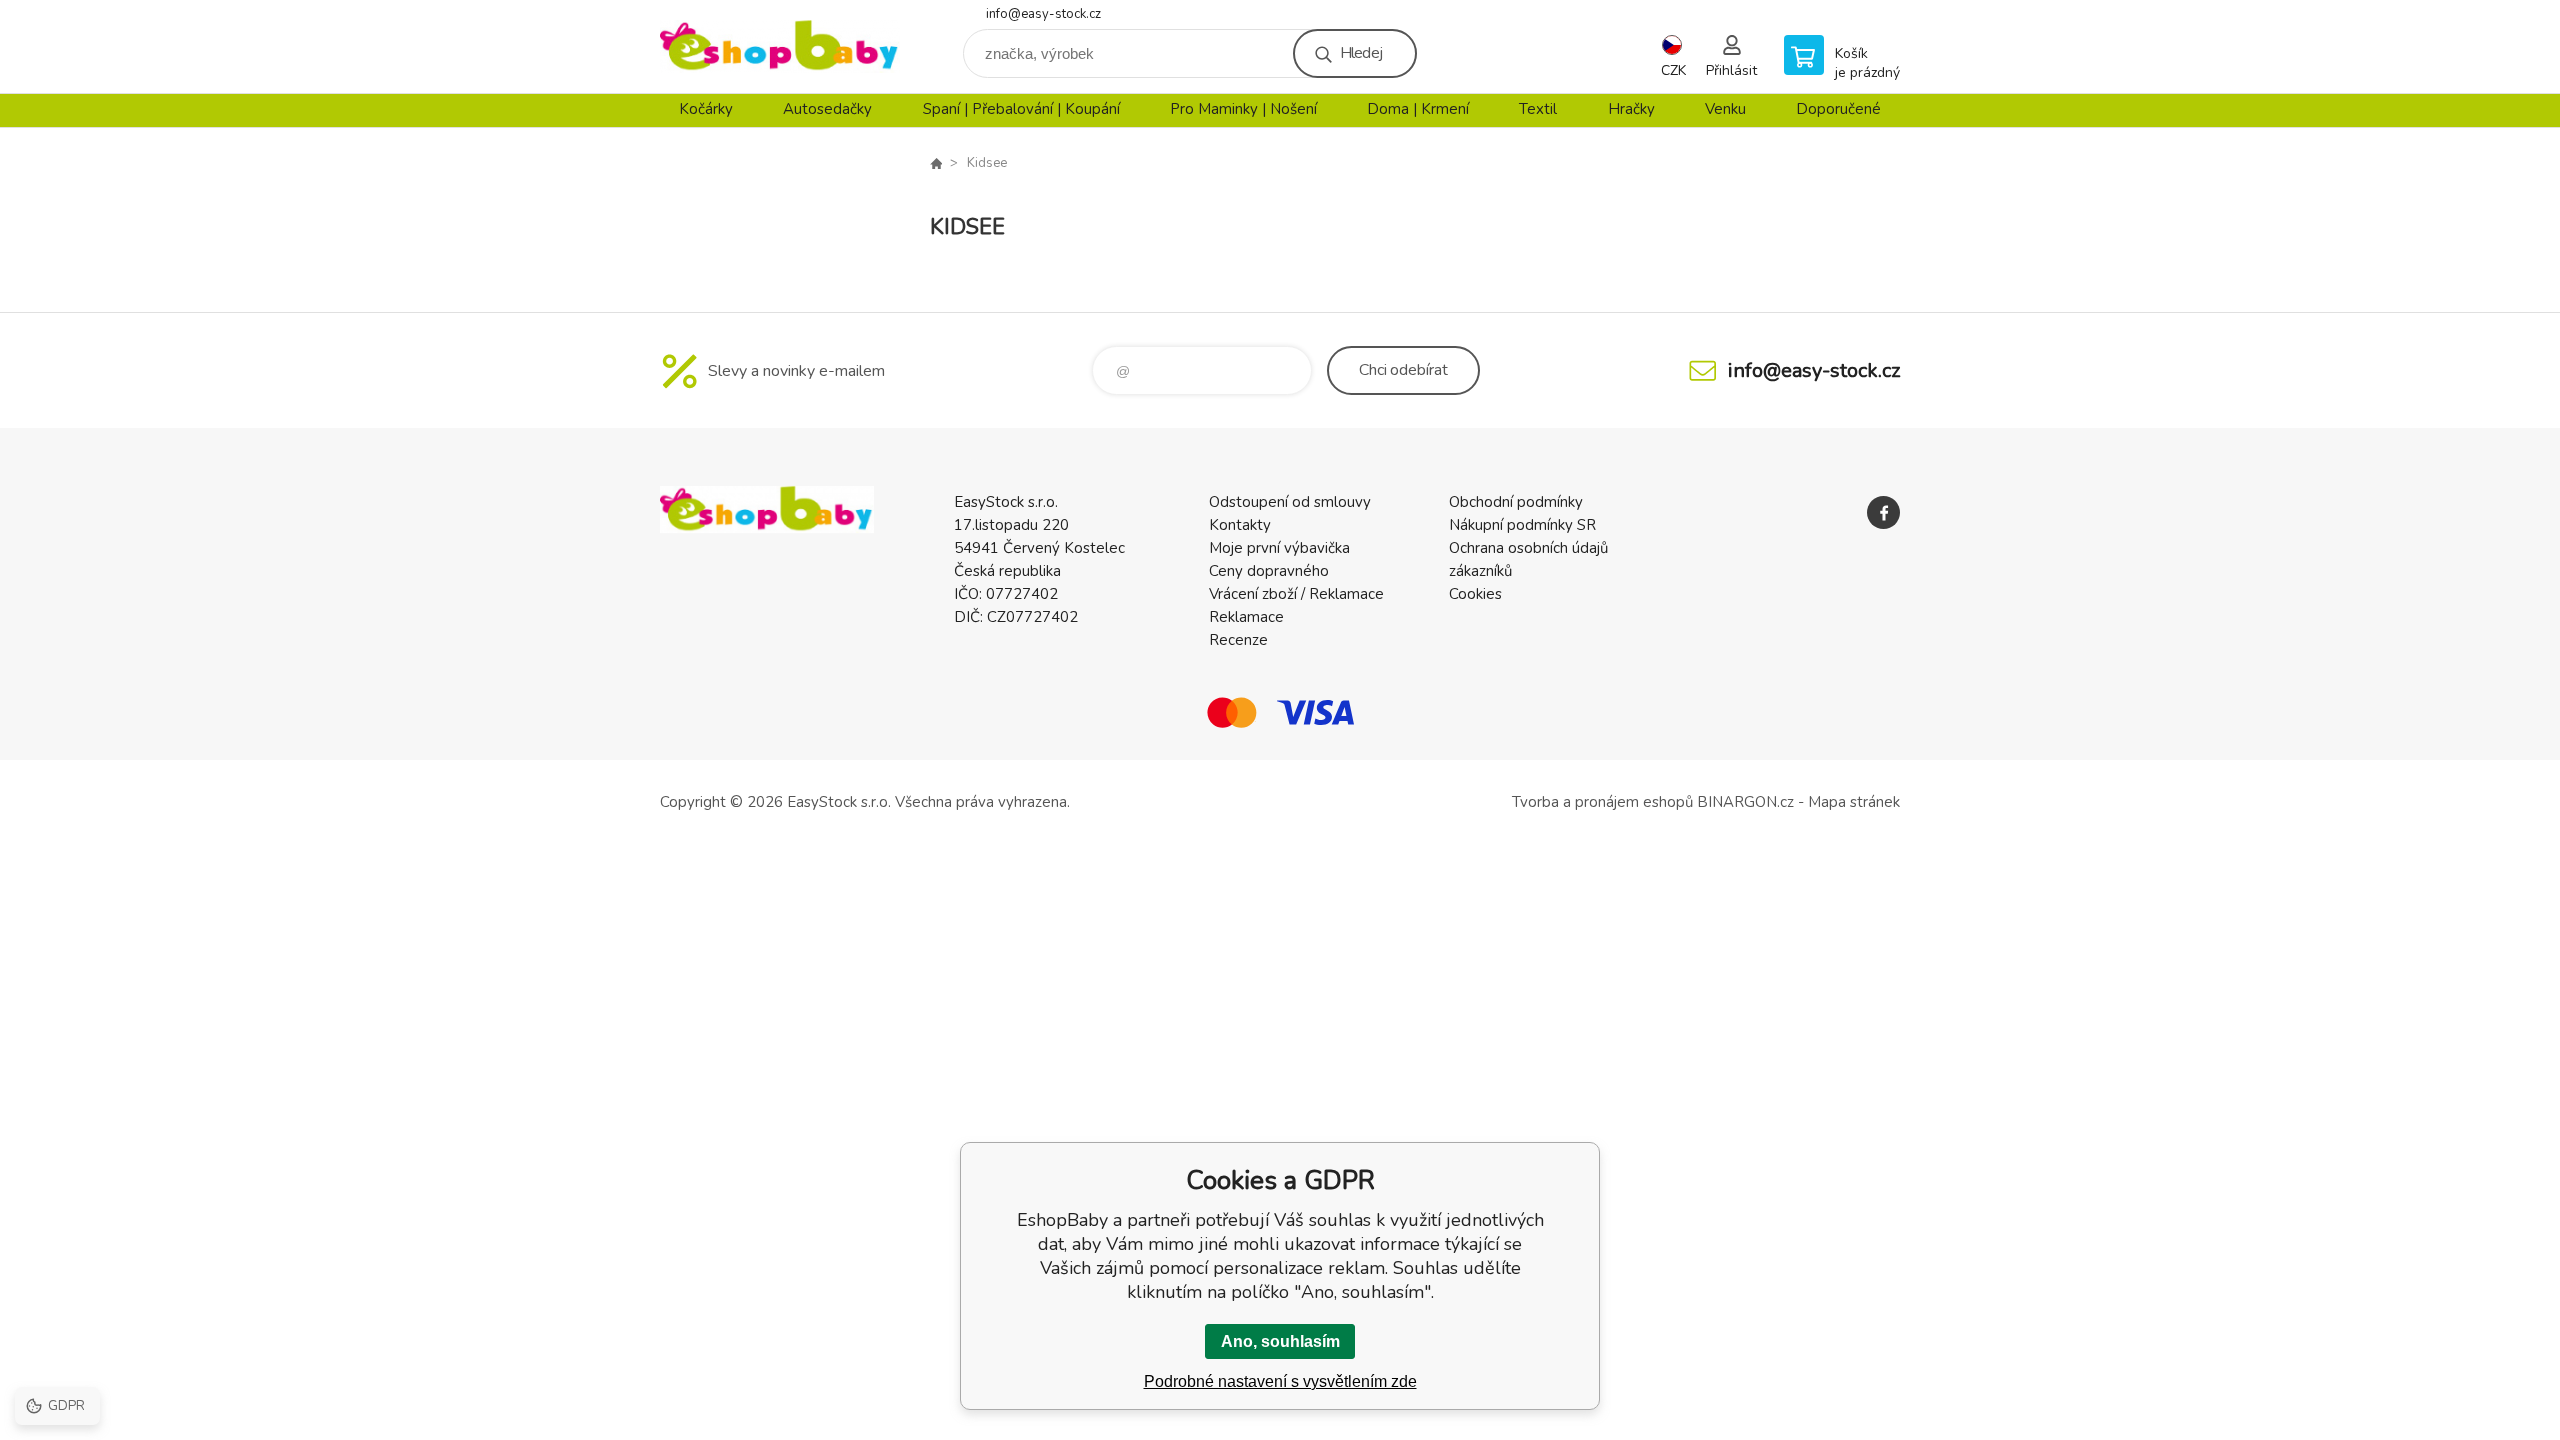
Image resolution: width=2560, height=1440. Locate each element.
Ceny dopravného (1269, 571)
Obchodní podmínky (1516, 502)
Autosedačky (827, 109)
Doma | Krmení (1418, 109)
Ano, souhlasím (1280, 1341)
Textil (1538, 109)
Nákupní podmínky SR (1522, 525)
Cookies (1475, 594)
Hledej (1361, 53)
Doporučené (1838, 109)
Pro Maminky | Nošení (1243, 109)
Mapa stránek (1854, 802)
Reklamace (1246, 617)
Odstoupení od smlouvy (1290, 502)
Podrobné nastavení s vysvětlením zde (1280, 1381)
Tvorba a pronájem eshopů (1602, 802)
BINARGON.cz (1745, 802)
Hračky (1631, 109)
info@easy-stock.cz (1043, 14)
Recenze (1238, 640)
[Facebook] (1883, 512)
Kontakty (1240, 525)
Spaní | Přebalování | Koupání (1021, 109)
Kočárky (706, 109)
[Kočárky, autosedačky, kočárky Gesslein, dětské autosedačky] (936, 163)
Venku (1725, 109)
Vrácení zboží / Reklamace (1296, 594)
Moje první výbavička (1279, 548)
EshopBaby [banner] (780, 46)
